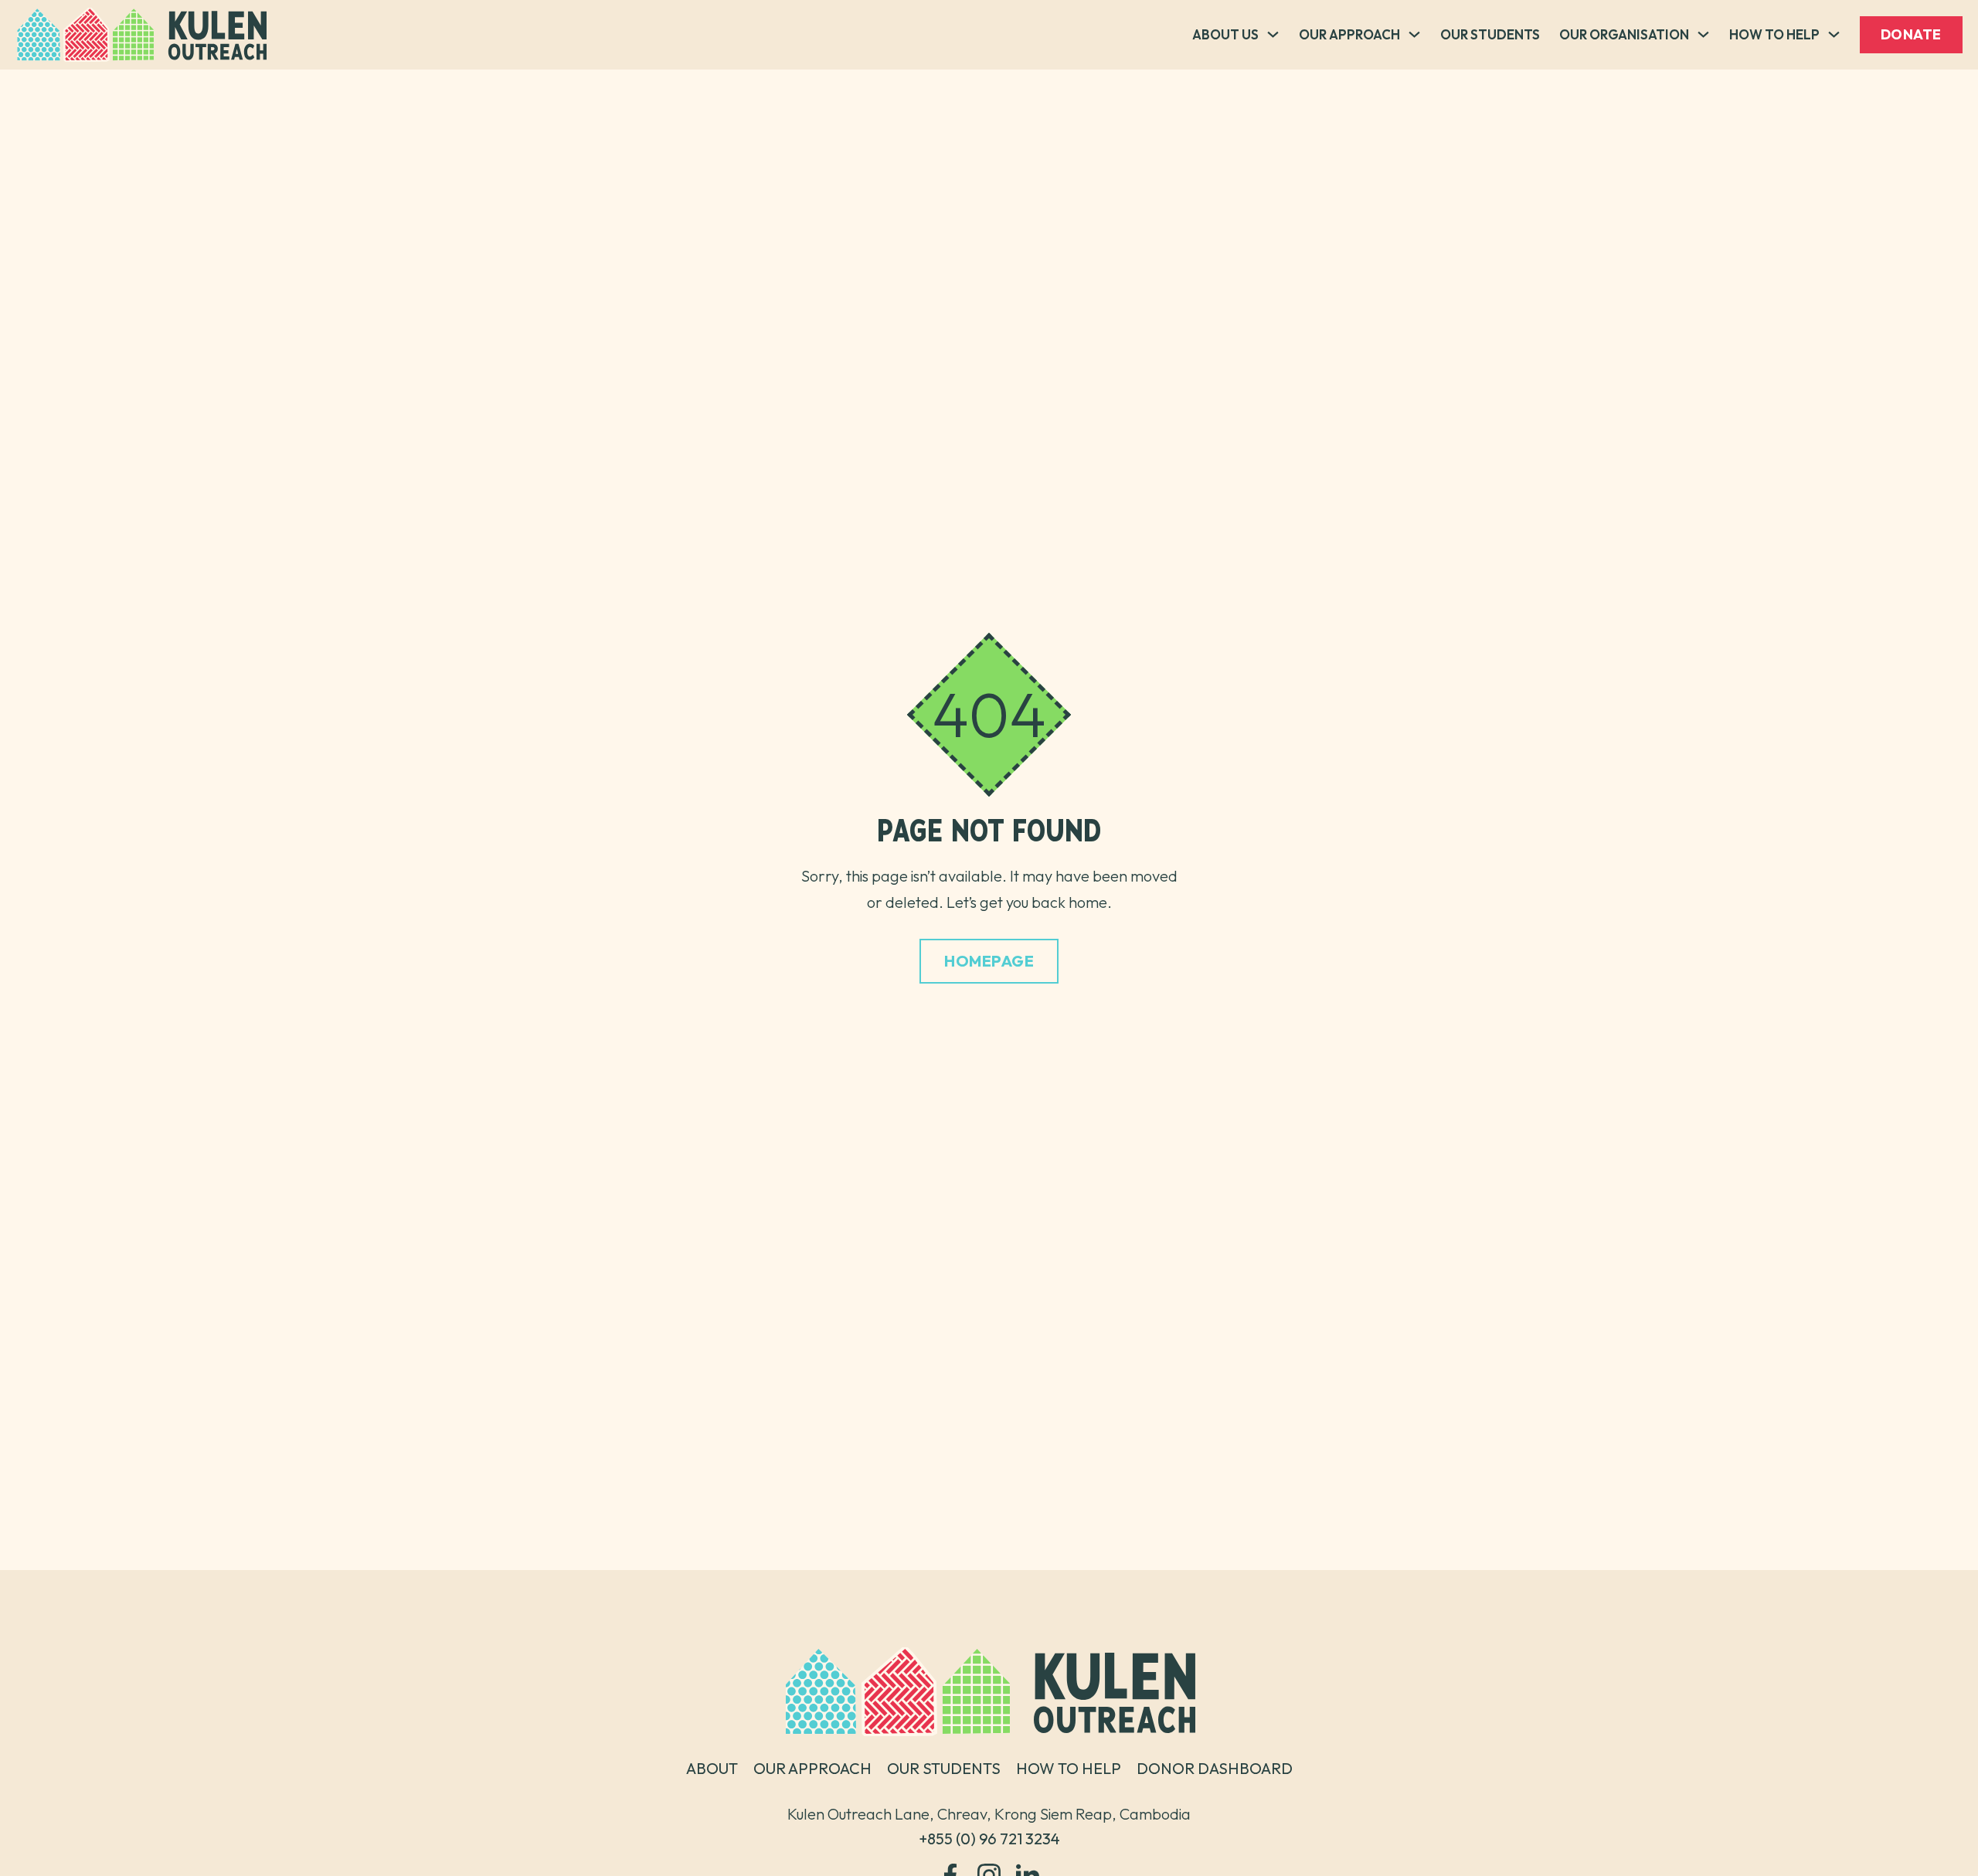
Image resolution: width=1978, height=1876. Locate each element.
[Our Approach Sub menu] (1414, 34)
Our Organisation (1624, 34)
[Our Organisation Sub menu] (1703, 34)
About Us (1225, 34)
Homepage (989, 961)
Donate (1911, 34)
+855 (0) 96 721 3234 (989, 1839)
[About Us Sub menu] (1273, 34)
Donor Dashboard (1215, 1769)
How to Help (1774, 34)
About (712, 1769)
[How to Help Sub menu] (1834, 34)
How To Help (1069, 1769)
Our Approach (1349, 34)
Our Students (1490, 34)
